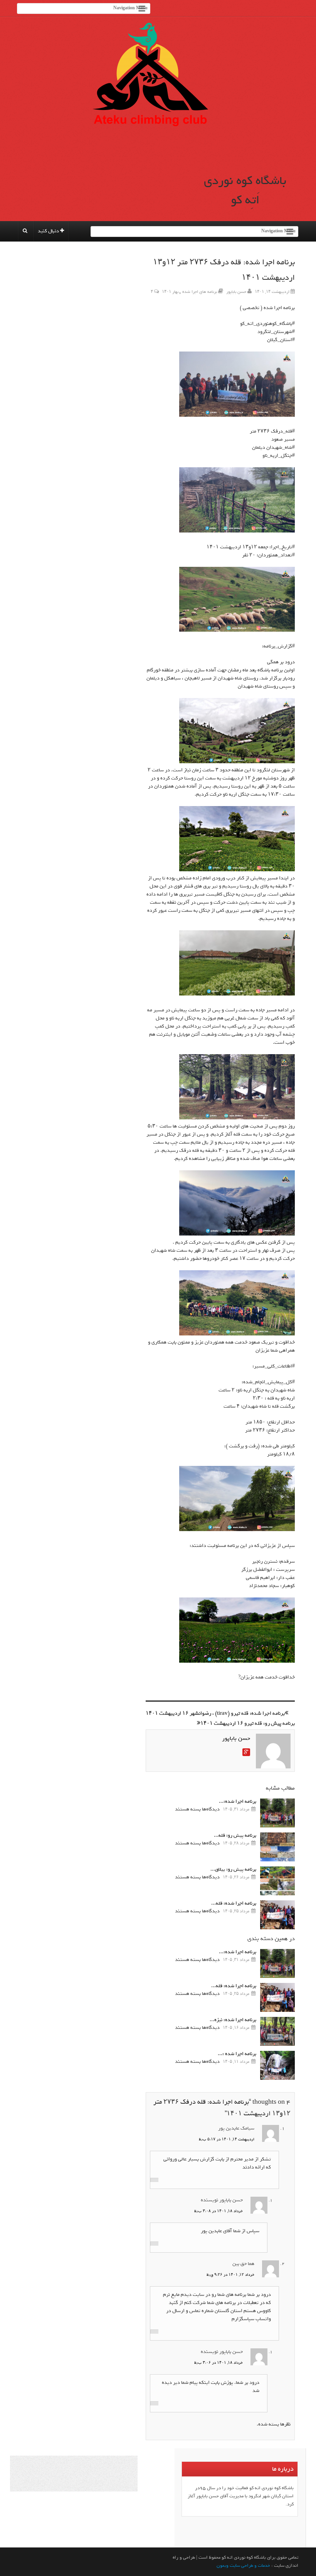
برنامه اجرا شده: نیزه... (233, 2020)
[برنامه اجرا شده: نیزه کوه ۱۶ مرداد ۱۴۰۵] (277, 2031)
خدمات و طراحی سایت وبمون (243, 2566)
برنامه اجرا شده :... (237, 2054)
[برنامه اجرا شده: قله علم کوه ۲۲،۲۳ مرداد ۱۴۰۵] (277, 1915)
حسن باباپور (236, 292)
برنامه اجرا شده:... (238, 1801)
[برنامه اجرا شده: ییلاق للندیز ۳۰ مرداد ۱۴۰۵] (277, 1813)
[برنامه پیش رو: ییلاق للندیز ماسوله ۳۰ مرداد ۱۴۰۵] (277, 1881)
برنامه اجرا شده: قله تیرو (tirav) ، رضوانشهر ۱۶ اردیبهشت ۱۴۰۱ (215, 1713)
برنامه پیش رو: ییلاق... (233, 1869)
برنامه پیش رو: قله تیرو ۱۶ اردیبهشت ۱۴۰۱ (248, 1723)
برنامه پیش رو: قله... (235, 1835)
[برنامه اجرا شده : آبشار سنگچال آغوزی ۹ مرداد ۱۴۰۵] (277, 2065)
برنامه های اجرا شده (200, 292)
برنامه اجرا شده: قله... (234, 1903)
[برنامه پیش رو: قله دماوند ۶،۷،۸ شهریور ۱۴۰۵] (277, 1847)
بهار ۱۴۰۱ (170, 292)
